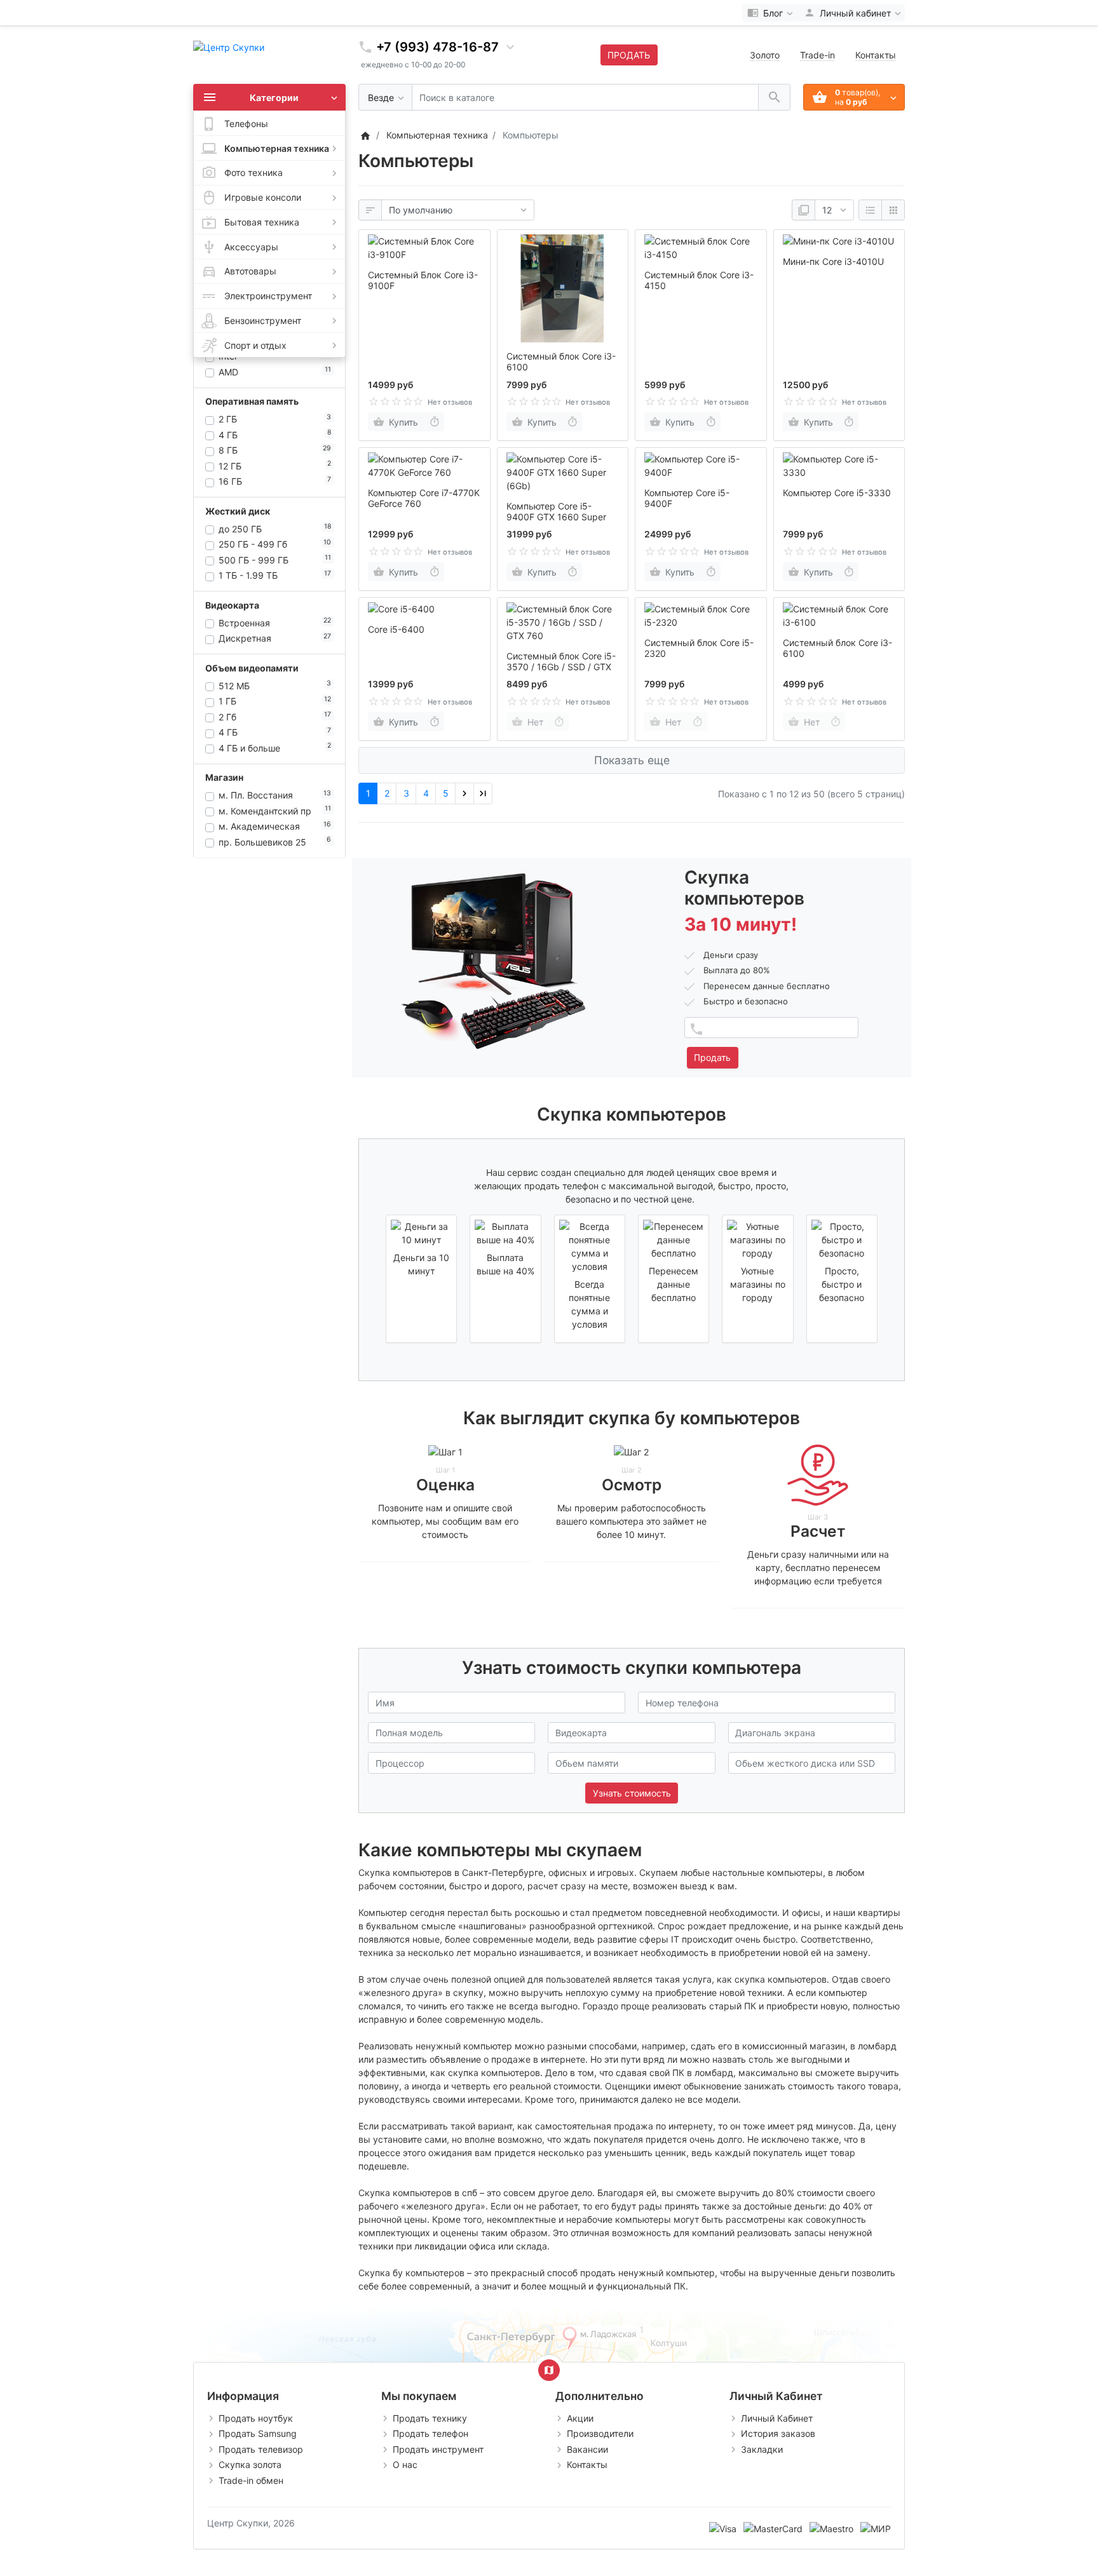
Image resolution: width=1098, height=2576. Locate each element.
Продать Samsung (258, 2433)
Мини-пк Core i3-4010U (833, 261)
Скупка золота (250, 2465)
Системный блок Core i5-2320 (699, 648)
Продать (712, 1057)
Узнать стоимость (632, 1793)
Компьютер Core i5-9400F (687, 498)
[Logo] (229, 46)
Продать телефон (430, 2433)
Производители (600, 2433)
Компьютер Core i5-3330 (837, 493)
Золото (765, 55)
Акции (580, 2418)
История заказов (778, 2433)
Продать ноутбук (256, 2418)
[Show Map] (549, 2370)
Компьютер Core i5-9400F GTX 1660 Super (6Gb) (556, 517)
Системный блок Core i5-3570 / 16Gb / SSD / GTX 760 (561, 667)
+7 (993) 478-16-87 (437, 47)
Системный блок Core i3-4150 (699, 280)
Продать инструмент (438, 2449)
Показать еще (632, 760)
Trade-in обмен (251, 2480)
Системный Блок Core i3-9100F (423, 280)
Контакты (876, 55)
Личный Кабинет (777, 2418)
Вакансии (587, 2449)
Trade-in (817, 55)
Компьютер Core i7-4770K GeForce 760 (424, 498)
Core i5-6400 (396, 629)
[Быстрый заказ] (435, 422)
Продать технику (430, 2418)
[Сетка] (893, 210)
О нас (405, 2465)
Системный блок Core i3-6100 (561, 361)
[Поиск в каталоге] (774, 98)
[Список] (870, 210)
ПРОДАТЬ (629, 55)
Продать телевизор (261, 2449)
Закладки (762, 2449)
